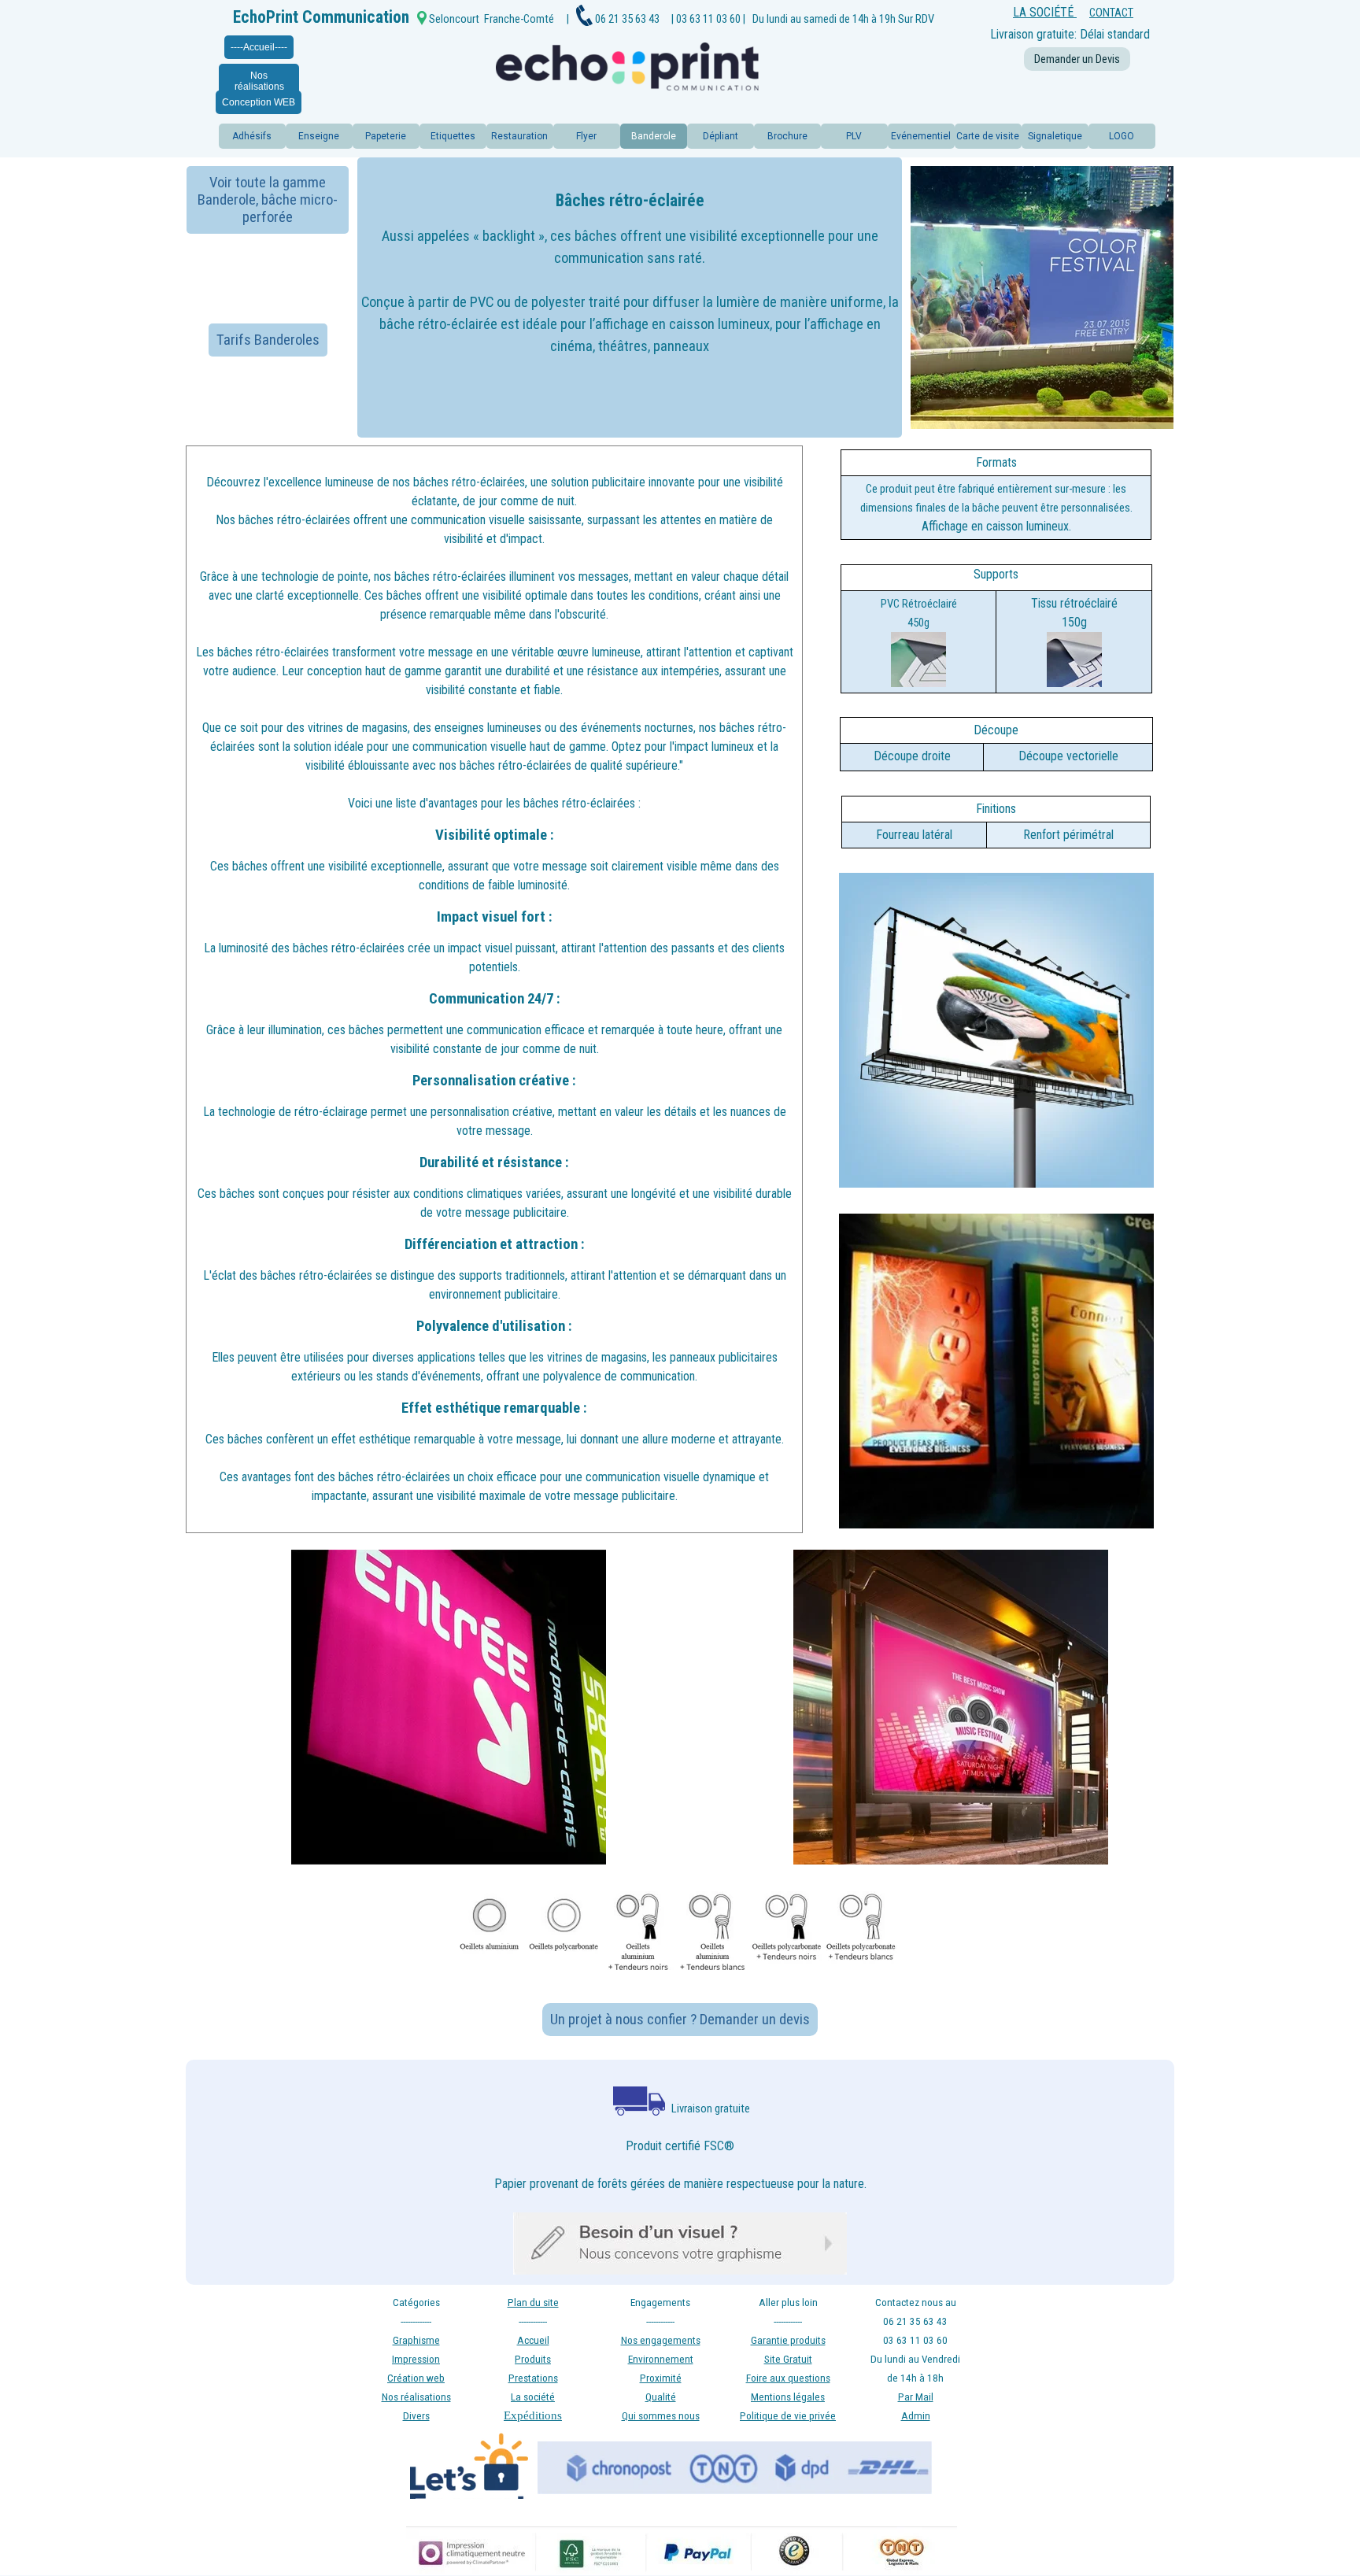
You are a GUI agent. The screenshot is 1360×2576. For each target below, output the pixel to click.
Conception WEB (259, 102)
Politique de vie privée (788, 2416)
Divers (416, 2416)
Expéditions (533, 2415)
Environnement (661, 2359)
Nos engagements (661, 2340)
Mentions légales (788, 2397)
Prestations (533, 2378)
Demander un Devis (1077, 59)
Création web (416, 2378)
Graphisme (416, 2340)
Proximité (661, 2378)
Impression (416, 2359)
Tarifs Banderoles (268, 340)
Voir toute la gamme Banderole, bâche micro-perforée (268, 200)
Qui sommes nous (661, 2416)
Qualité (661, 2397)
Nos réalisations (259, 81)
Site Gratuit (788, 2359)
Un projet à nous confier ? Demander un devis (680, 2020)
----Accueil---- (259, 47)
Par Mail (916, 2397)
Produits (533, 2359)
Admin (916, 2416)
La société (533, 2397)
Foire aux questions (788, 2378)
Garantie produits (788, 2340)
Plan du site (533, 2303)
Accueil (533, 2340)
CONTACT (1111, 13)
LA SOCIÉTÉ (1045, 12)
